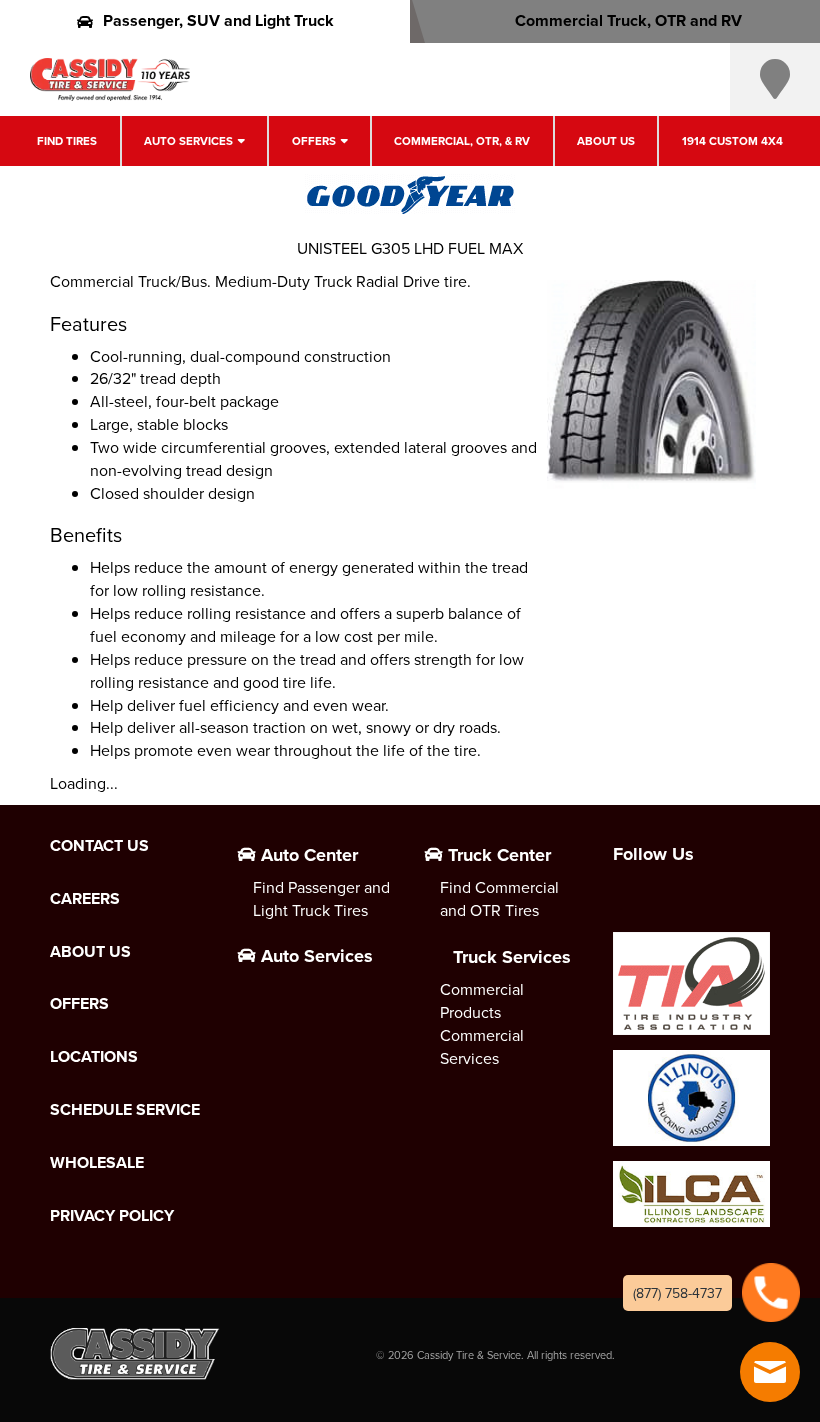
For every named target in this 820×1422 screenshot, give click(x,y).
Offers (314, 141)
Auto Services (188, 141)
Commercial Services (482, 1046)
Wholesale (97, 1163)
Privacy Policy (112, 1216)
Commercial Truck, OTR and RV (628, 20)
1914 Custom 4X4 (732, 141)
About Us (606, 141)
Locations (94, 1057)
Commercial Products (482, 1000)
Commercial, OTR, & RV (462, 141)
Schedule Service (125, 1110)
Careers (85, 899)
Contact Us (99, 846)
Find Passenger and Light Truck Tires (321, 898)
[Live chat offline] (770, 1372)
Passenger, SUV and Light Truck (218, 20)
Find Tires (67, 141)
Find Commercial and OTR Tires (499, 898)
